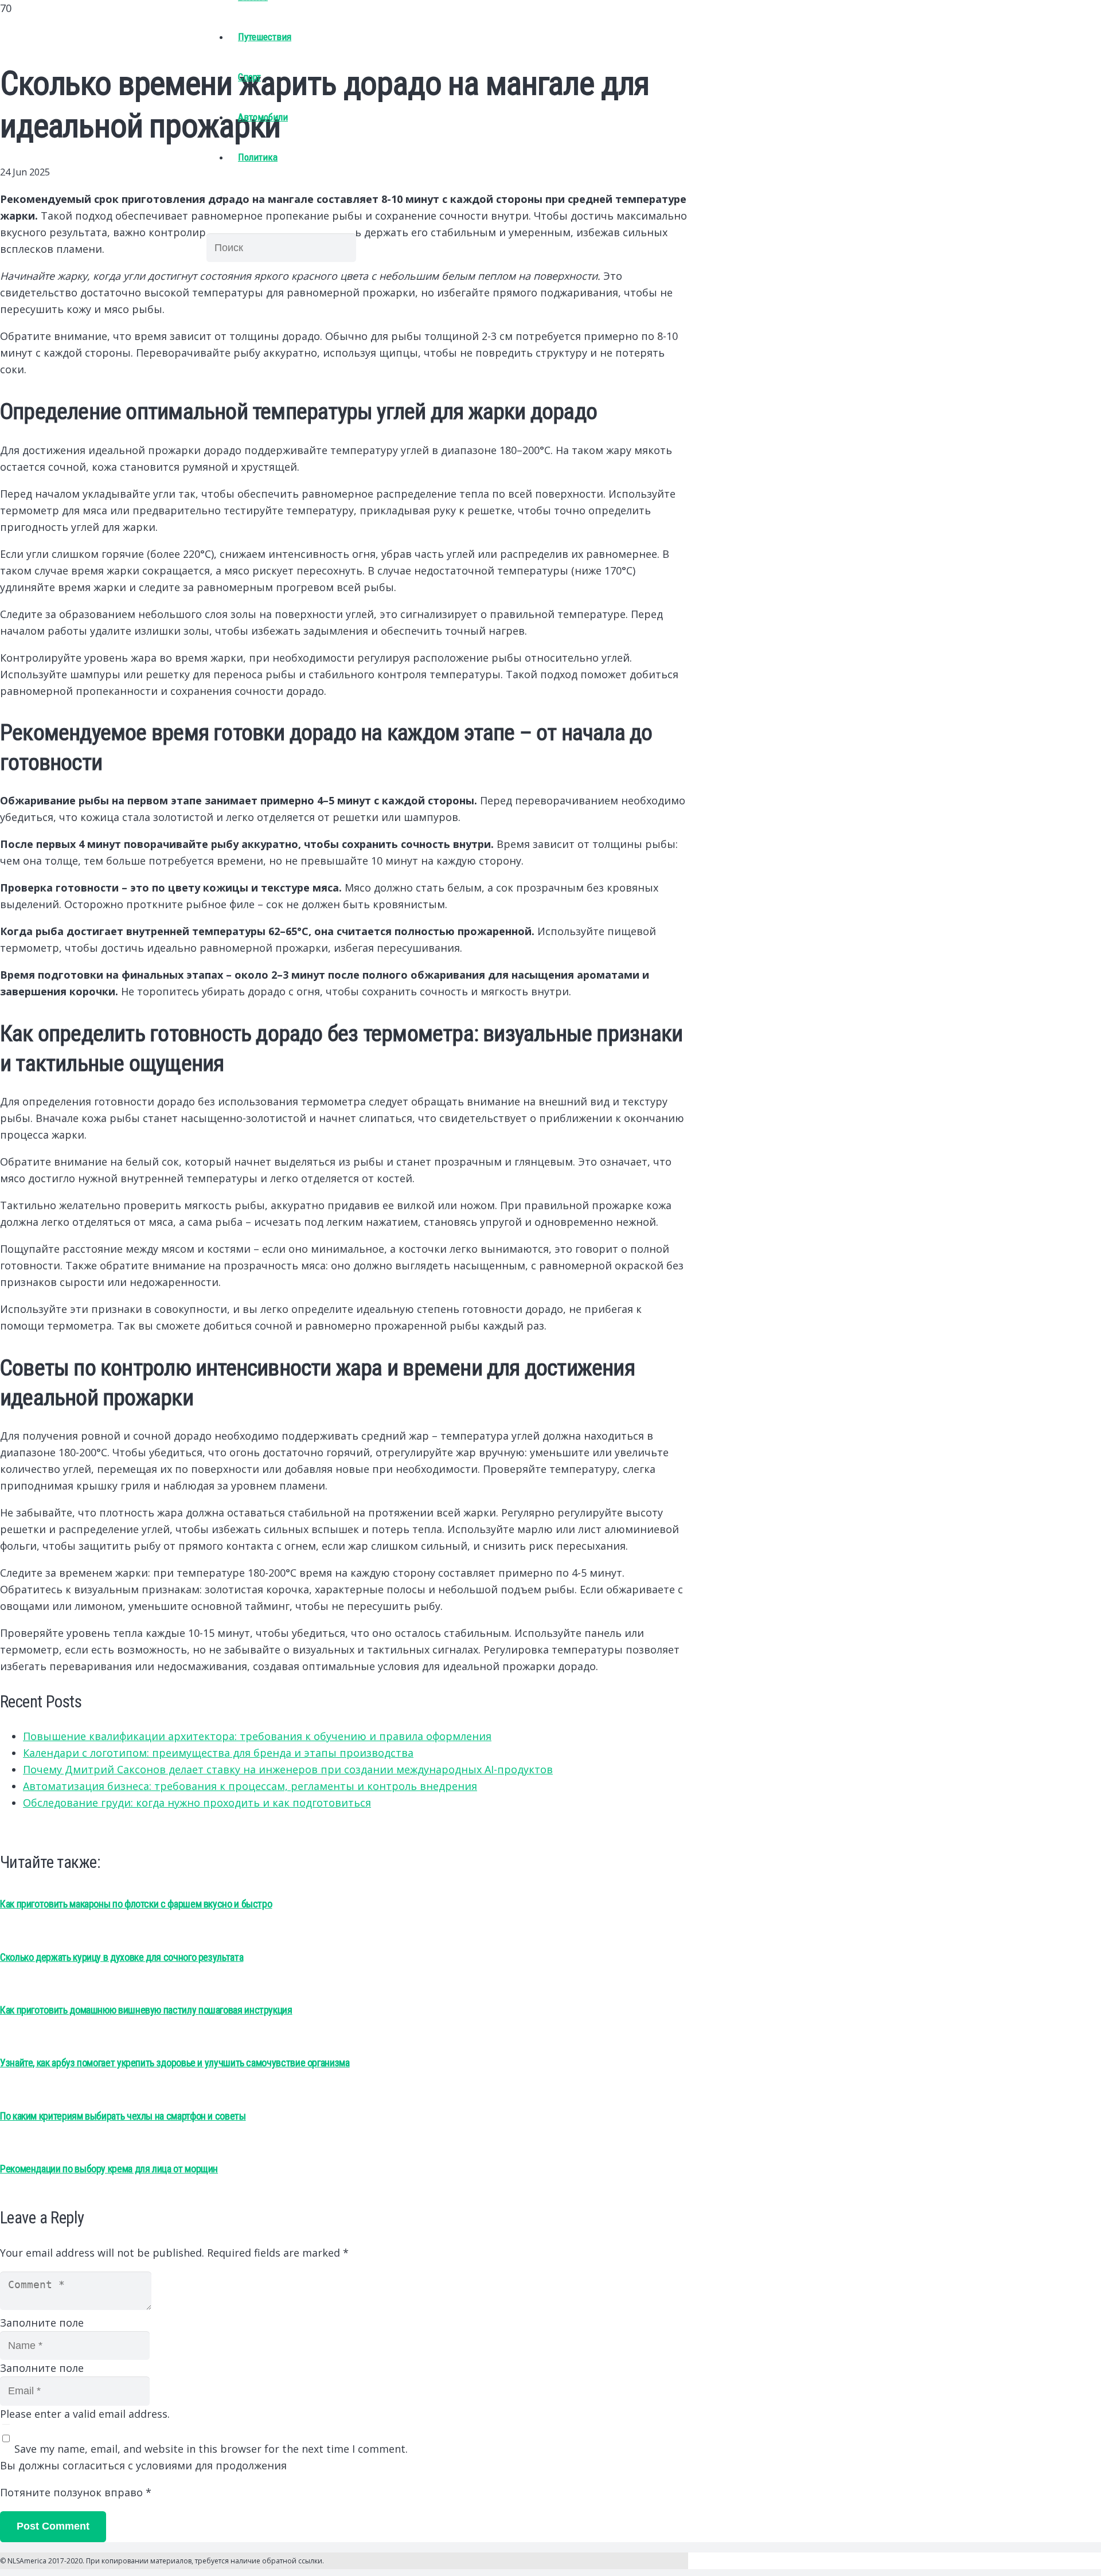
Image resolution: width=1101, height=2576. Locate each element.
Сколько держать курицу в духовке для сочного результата (122, 1957)
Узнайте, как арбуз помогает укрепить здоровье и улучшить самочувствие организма (175, 2063)
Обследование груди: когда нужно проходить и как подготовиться (197, 1803)
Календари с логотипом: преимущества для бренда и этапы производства (218, 1753)
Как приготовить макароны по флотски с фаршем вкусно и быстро (136, 1904)
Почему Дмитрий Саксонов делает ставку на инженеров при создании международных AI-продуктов (288, 1769)
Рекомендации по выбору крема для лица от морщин (109, 2169)
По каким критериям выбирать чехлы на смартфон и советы (123, 2116)
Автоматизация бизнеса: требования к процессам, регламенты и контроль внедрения (250, 1786)
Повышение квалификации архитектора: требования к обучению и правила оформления (257, 1736)
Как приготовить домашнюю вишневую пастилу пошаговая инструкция (146, 2010)
